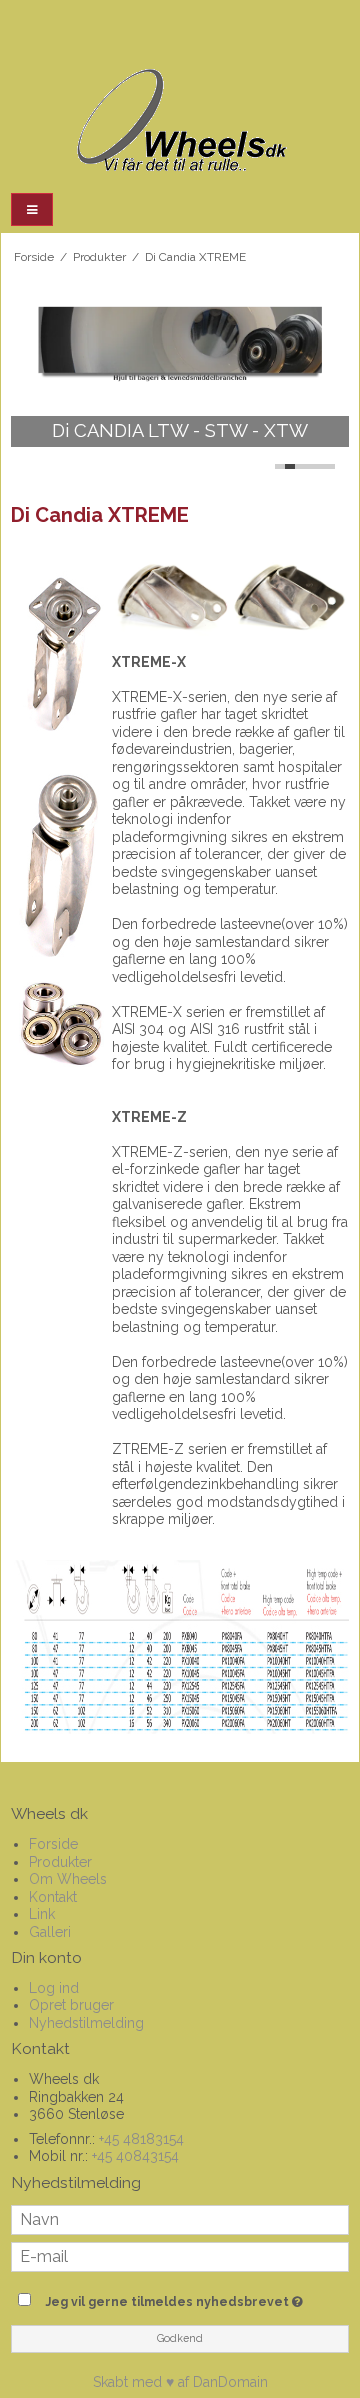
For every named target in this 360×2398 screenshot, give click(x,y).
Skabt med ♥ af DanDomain (180, 2382)
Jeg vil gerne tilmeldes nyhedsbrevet (173, 2297)
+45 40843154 (135, 2156)
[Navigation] (32, 209)
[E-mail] (180, 2255)
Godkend (180, 2338)
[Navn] (180, 2218)
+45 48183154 (141, 2139)
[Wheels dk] (180, 121)
